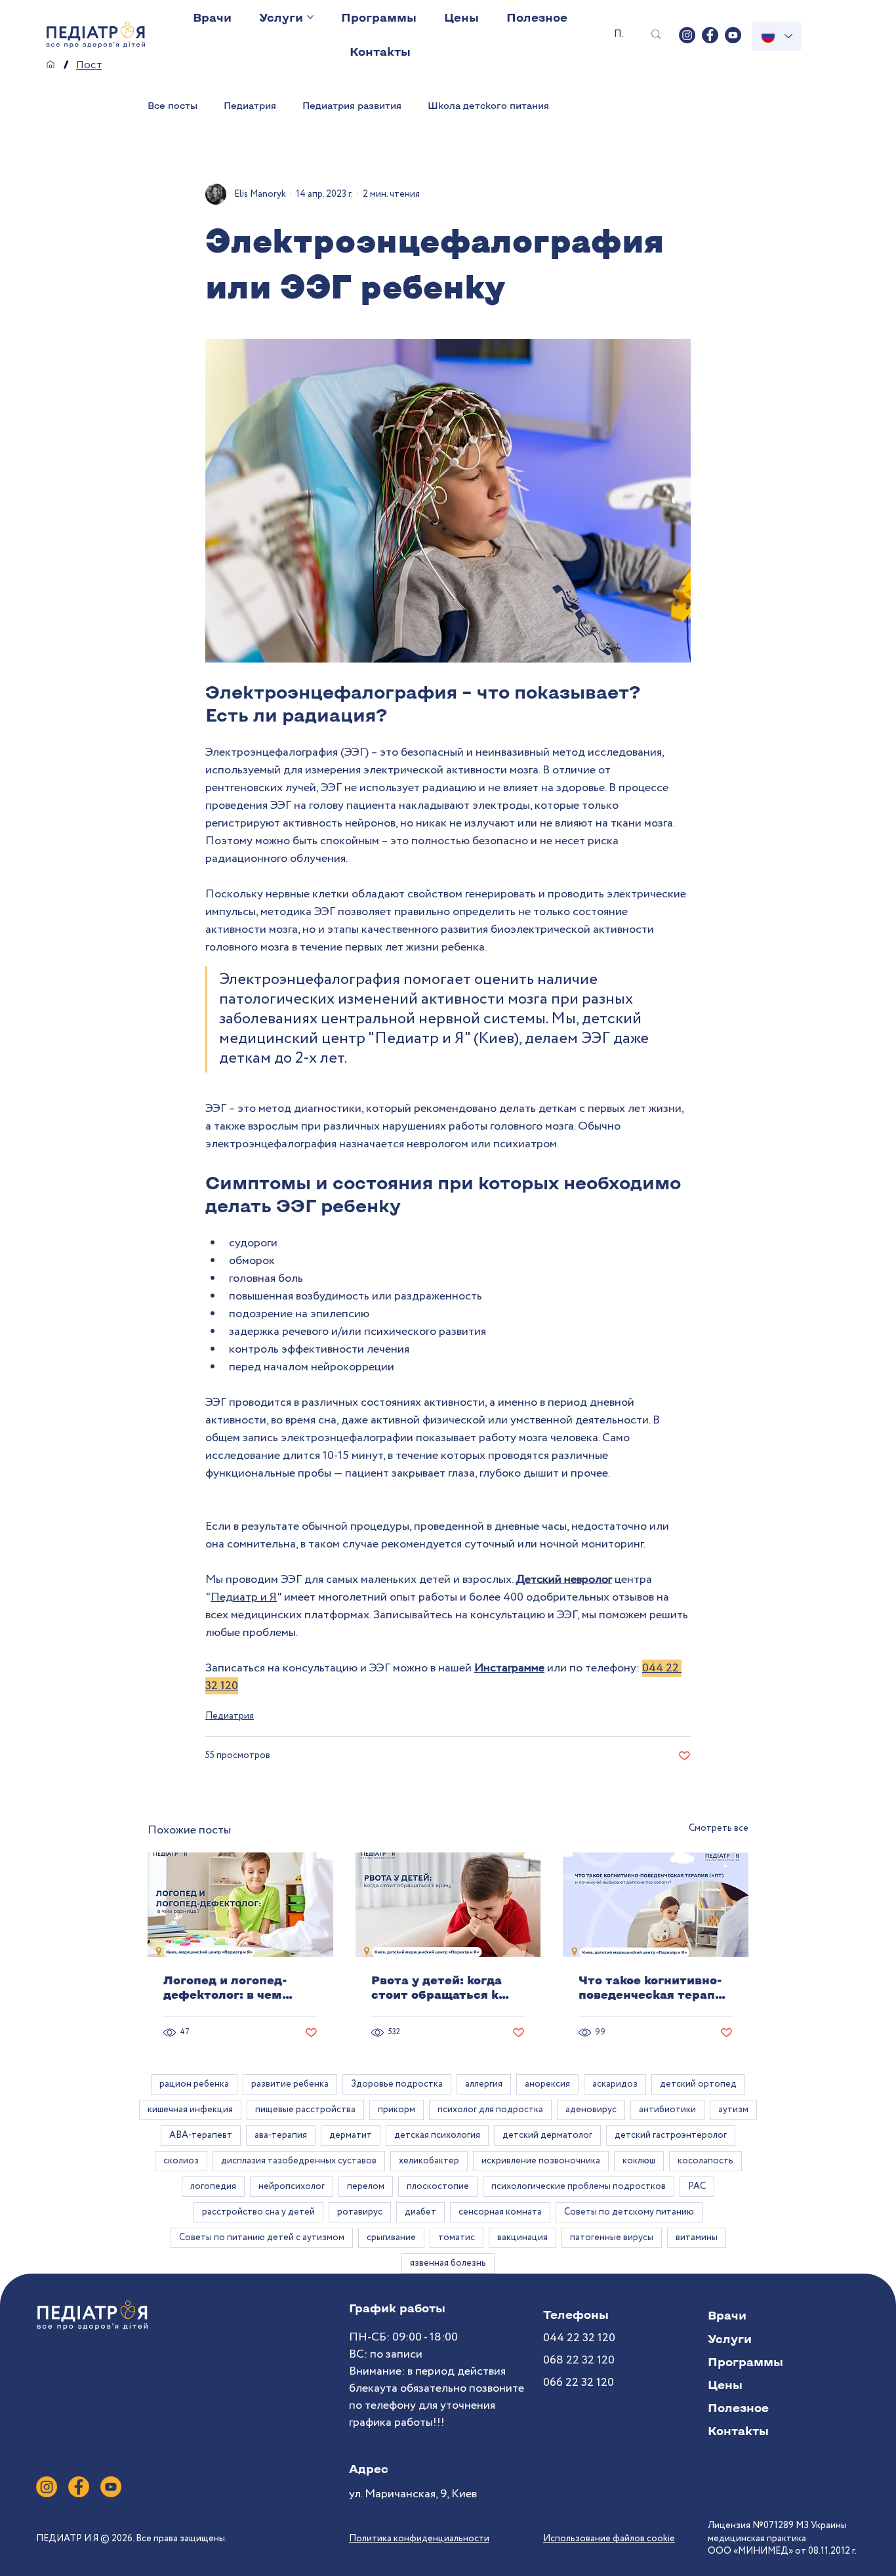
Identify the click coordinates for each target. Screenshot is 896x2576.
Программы (745, 2361)
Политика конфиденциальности (419, 2539)
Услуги (730, 2339)
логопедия (213, 2186)
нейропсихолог (292, 2186)
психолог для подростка (490, 2110)
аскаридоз (615, 2084)
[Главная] (51, 64)
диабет (420, 2212)
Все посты (173, 105)
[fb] (710, 35)
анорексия (547, 2084)
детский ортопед (698, 2084)
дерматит (351, 2135)
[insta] (687, 35)
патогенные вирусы (612, 2238)
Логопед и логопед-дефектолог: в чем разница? (225, 1987)
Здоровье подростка (397, 2084)
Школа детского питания (488, 105)
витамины (697, 2238)
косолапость (705, 2161)
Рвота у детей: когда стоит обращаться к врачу (437, 1987)
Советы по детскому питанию (629, 2212)
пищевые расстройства (305, 2110)
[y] (111, 2487)
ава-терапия (281, 2135)
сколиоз (181, 2161)
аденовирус (591, 2110)
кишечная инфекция (190, 2110)
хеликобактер (429, 2161)
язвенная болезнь (448, 2263)
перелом (366, 2186)
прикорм (397, 2110)
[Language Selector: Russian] (777, 36)
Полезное (738, 2407)
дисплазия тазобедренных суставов (299, 2161)
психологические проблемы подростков (579, 2186)
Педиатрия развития (352, 105)
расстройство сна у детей (258, 2212)
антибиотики (667, 2110)
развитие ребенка (290, 2084)
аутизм (733, 2110)
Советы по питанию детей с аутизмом (262, 2238)
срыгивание (391, 2238)
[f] (79, 2487)
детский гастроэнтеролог (671, 2135)
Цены (725, 2384)
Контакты (738, 2430)
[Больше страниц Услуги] (310, 17)
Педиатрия (250, 105)
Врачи (727, 2315)
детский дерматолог (547, 2135)
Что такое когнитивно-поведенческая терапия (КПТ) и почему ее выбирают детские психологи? (654, 1987)
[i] (47, 2487)
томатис (457, 2238)
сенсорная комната (500, 2212)
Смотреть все (719, 1828)
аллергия (484, 2084)
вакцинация (522, 2238)
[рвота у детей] (448, 1905)
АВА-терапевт (201, 2135)
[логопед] (240, 1905)
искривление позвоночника (541, 2161)
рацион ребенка (194, 2084)
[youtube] (733, 35)
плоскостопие (438, 2186)
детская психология (437, 2135)
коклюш (639, 2161)
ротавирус (360, 2212)
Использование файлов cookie (609, 2539)
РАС (697, 2186)
